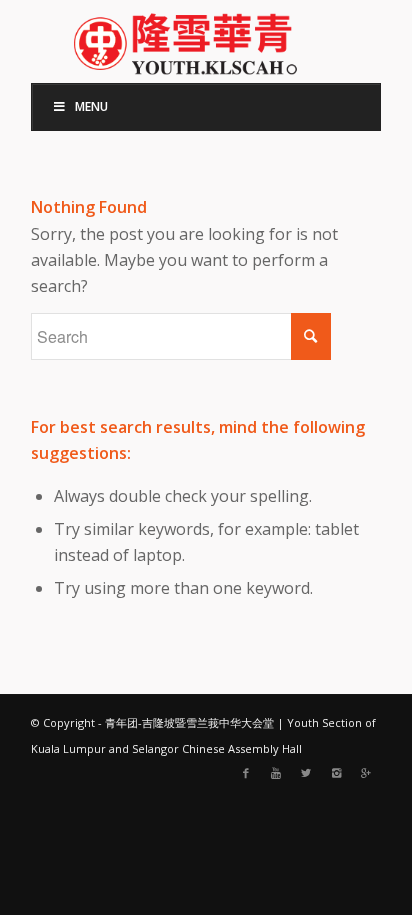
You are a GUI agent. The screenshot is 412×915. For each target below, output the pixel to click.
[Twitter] (306, 773)
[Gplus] (366, 773)
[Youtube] (276, 773)
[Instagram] (336, 773)
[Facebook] (246, 773)
